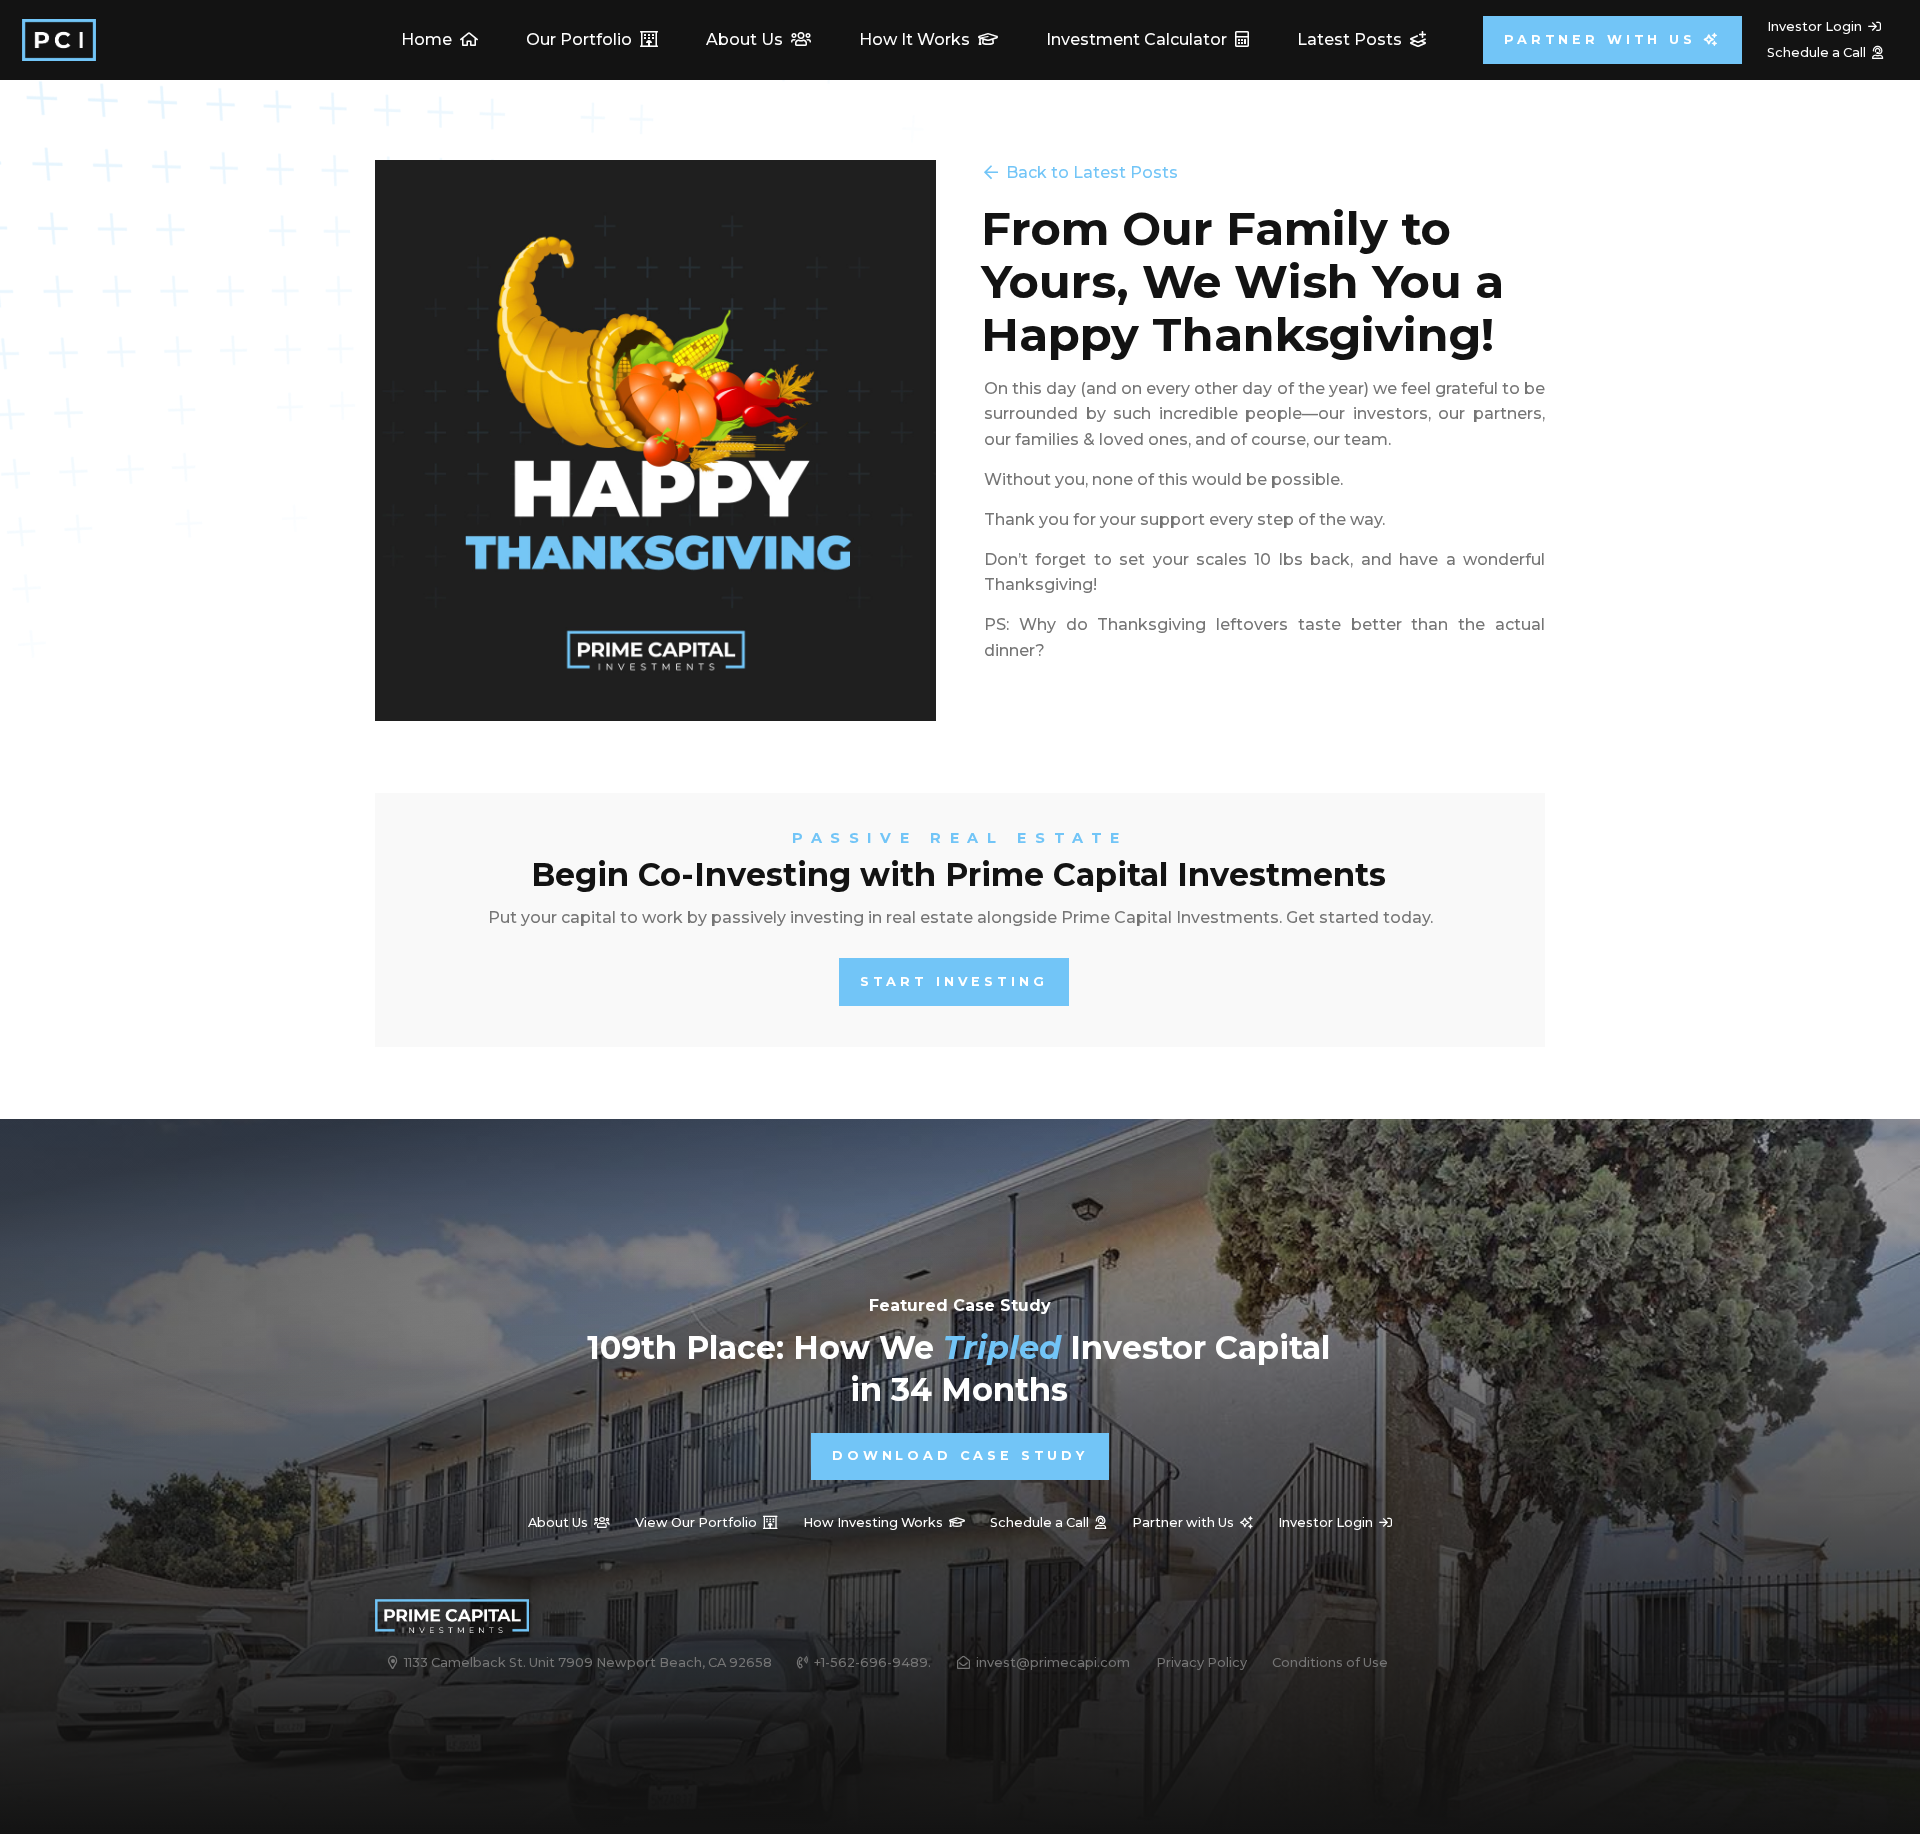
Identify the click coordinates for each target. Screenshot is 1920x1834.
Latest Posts (1361, 39)
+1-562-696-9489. (864, 1662)
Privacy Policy (1201, 1662)
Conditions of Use (1330, 1662)
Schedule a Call (1825, 52)
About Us (758, 39)
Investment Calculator (1147, 39)
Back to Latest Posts (1081, 172)
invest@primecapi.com (1043, 1662)
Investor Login (1824, 26)
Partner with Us (1612, 39)
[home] (59, 40)
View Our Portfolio (706, 1522)
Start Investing (954, 981)
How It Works (928, 39)
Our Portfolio (592, 39)
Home (439, 39)
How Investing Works (884, 1522)
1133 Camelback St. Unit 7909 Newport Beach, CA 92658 (580, 1662)
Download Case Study (960, 1455)
